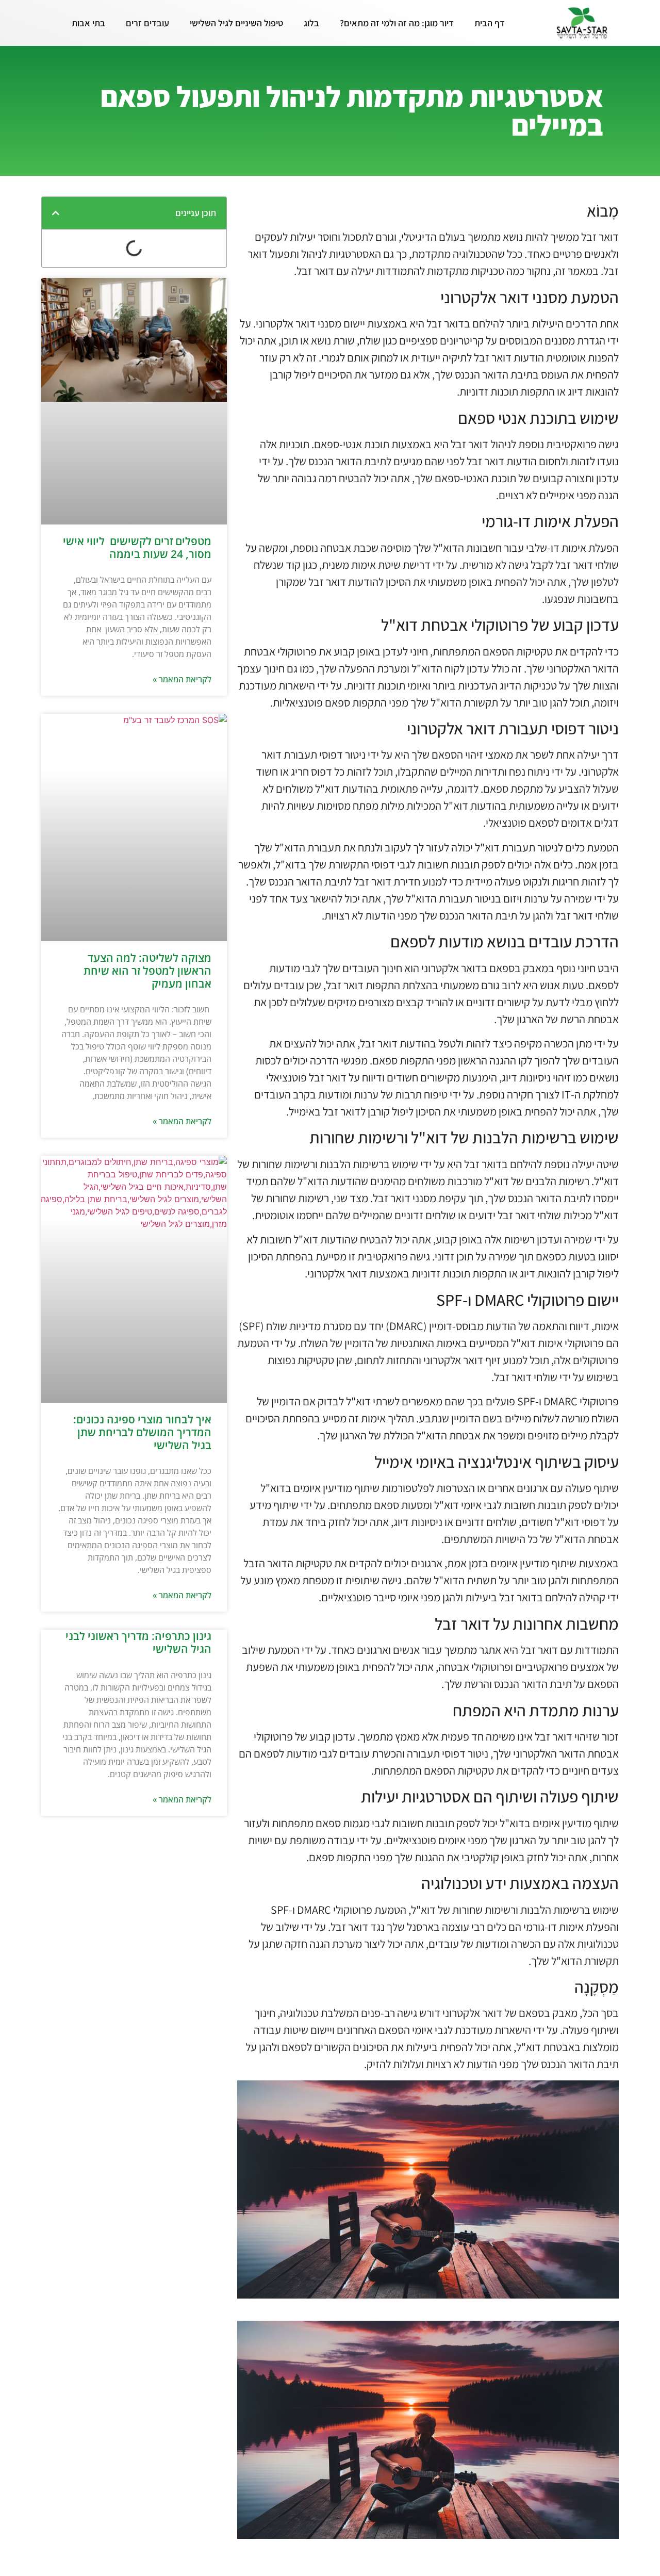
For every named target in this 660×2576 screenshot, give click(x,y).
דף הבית (490, 23)
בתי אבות (88, 23)
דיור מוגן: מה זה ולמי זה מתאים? (397, 23)
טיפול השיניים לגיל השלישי (236, 23)
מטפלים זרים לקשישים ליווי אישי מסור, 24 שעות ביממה (137, 547)
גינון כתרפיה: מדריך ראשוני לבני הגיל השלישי (138, 1642)
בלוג (311, 23)
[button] (56, 213)
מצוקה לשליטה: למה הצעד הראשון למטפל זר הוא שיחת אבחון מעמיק (147, 971)
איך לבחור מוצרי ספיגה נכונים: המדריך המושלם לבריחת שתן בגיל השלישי (142, 1432)
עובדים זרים (147, 23)
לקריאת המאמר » (182, 679)
